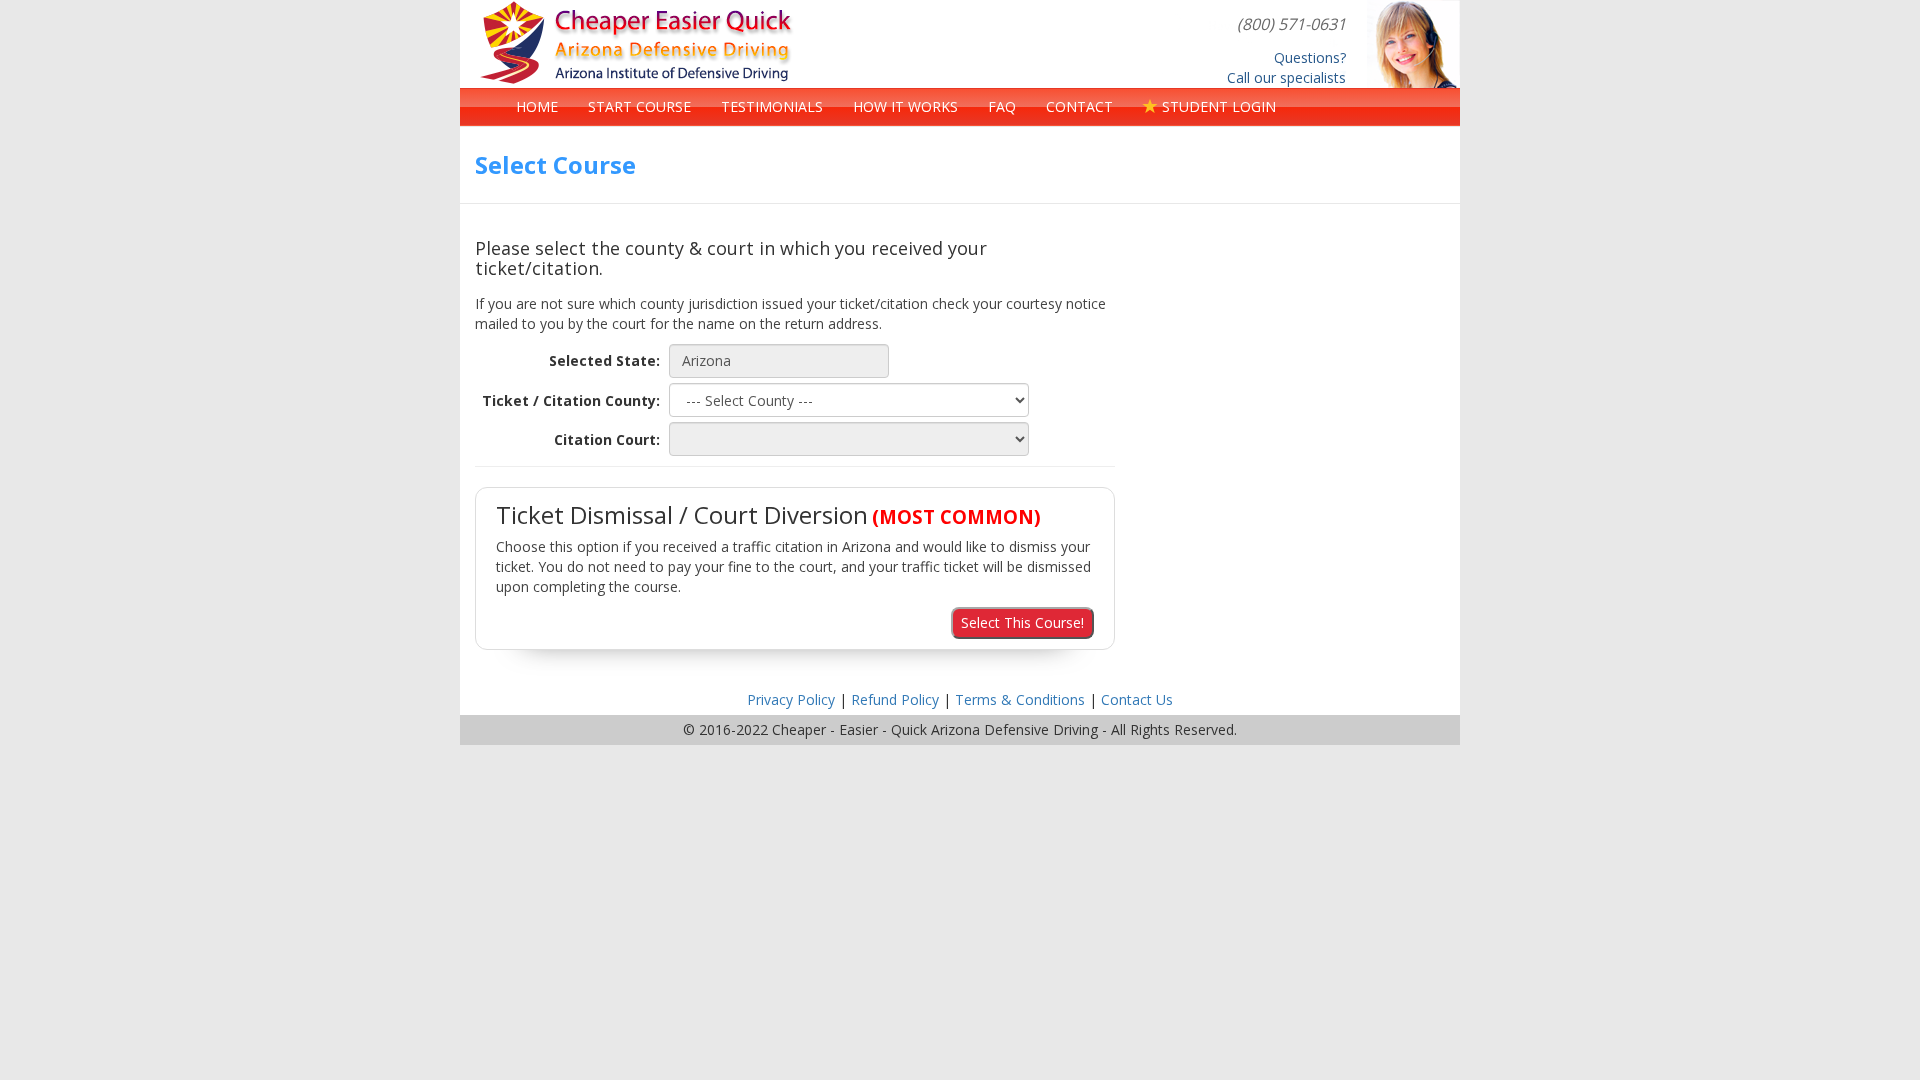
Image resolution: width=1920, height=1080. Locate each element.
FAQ (1002, 106)
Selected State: (604, 360)
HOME (537, 106)
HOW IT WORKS (905, 106)
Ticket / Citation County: (571, 400)
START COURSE (639, 106)
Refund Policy (895, 699)
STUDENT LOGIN (1217, 106)
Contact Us (1137, 699)
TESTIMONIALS (772, 106)
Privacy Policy (791, 699)
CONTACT (1079, 106)
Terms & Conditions (1020, 699)
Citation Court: (607, 439)
